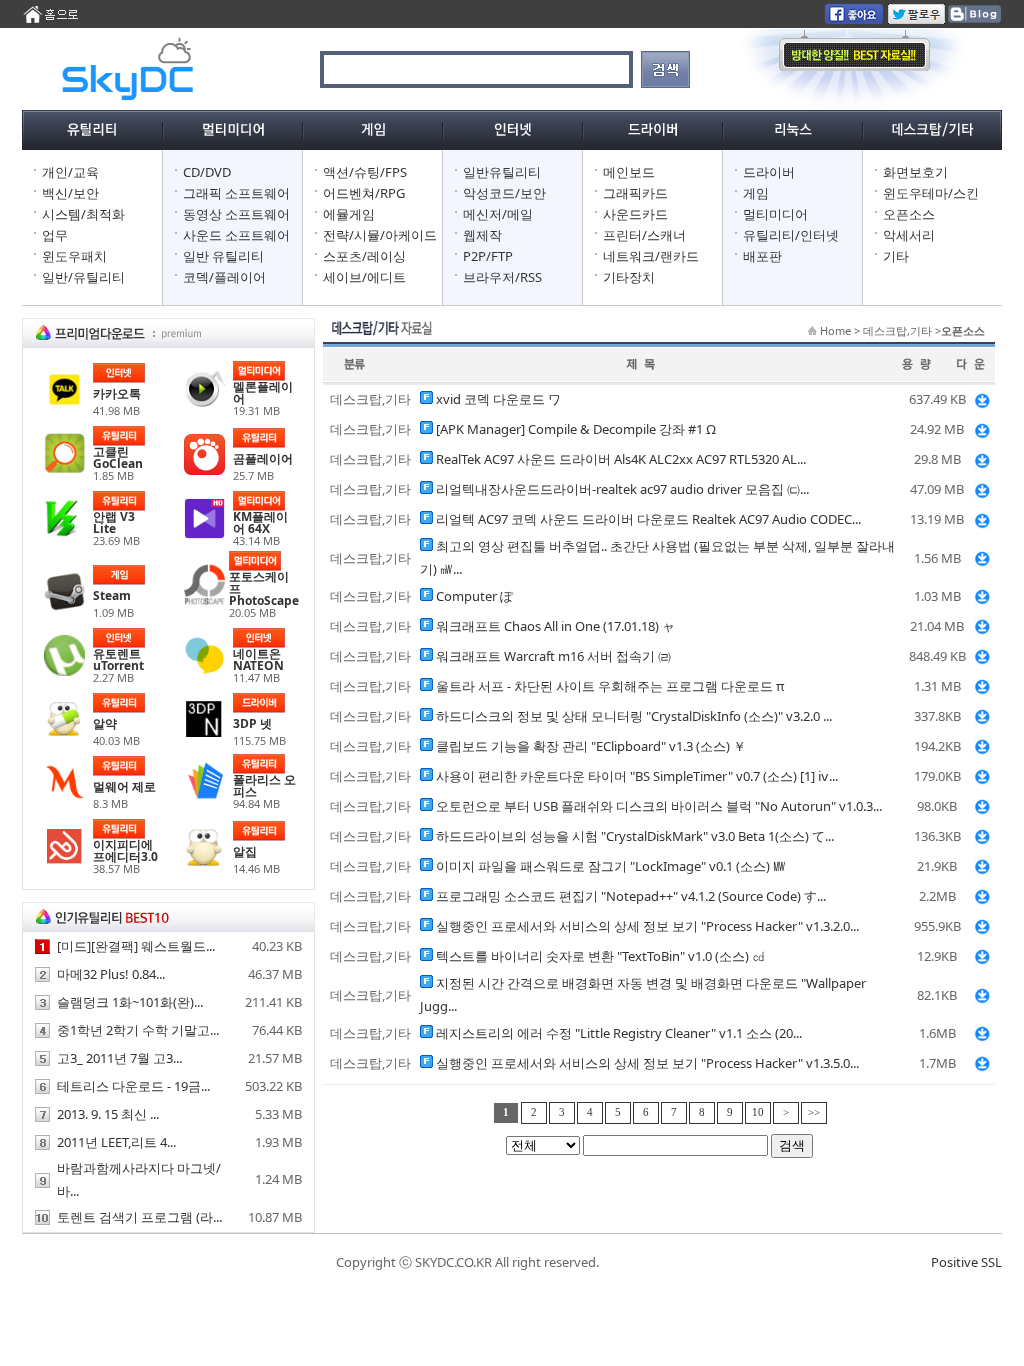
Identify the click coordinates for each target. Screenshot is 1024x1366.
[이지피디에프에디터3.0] (64, 862)
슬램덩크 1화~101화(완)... (130, 1002)
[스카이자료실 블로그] (973, 19)
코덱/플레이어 (224, 277)
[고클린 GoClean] (64, 469)
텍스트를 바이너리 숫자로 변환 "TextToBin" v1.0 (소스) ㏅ (600, 956)
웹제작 (482, 235)
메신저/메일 (498, 214)
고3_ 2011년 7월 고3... (119, 1058)
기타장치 (629, 277)
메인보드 (629, 172)
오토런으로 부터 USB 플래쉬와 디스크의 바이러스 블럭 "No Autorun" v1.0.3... (659, 806)
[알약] (64, 735)
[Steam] (64, 607)
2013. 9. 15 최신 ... (108, 1114)
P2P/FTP (488, 256)
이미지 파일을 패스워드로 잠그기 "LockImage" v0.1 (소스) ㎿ (611, 866)
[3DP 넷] (204, 735)
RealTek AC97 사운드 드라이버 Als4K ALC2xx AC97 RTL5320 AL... (621, 459)
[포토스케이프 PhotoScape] (204, 600)
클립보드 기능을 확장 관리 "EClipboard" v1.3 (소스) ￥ (591, 746)
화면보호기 (915, 172)
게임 (756, 193)
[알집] (204, 863)
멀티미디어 (775, 214)
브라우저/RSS (502, 277)
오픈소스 (909, 214)
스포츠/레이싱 (364, 256)
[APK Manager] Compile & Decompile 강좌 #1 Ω (576, 429)
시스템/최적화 (83, 214)
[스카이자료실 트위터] (916, 19)
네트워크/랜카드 (651, 256)
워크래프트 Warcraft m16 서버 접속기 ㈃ (553, 656)
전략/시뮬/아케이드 (380, 235)
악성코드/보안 (504, 193)
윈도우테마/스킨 (931, 193)
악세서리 (909, 235)
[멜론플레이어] (204, 404)
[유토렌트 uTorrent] (64, 671)
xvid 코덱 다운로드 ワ (498, 399)
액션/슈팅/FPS (365, 172)
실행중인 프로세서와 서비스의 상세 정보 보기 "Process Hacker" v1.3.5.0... (647, 1063)
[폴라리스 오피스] (204, 797)
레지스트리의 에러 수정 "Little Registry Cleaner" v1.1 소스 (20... (619, 1033)
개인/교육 (70, 172)
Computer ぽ (474, 596)
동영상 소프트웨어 (236, 214)
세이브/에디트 (364, 277)
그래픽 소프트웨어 (236, 193)
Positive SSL (966, 1262)
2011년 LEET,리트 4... (116, 1142)
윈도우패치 (74, 256)
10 (758, 1112)
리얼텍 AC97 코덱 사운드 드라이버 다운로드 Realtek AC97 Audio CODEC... (648, 519)
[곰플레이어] (204, 470)
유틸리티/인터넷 (791, 235)
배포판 (762, 256)
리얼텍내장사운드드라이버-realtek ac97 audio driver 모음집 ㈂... (622, 489)
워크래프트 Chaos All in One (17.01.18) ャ (555, 626)
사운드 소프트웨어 (236, 235)
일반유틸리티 (502, 172)
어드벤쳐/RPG (364, 193)
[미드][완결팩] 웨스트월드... (136, 946)
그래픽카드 (635, 193)
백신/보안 (70, 193)
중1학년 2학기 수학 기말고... (138, 1030)
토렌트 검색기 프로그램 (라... (139, 1217)
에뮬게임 (349, 214)
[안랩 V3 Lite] (64, 534)
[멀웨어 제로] (64, 798)
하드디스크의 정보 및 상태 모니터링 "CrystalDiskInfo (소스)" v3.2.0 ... (634, 716)
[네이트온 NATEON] (204, 671)
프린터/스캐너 (644, 235)
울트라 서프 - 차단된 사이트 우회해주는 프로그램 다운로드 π (610, 686)
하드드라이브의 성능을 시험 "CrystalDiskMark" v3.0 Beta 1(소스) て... (635, 836)
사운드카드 (635, 214)
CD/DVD (207, 172)
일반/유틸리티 (83, 277)
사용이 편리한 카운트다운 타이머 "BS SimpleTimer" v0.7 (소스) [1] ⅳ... (637, 776)
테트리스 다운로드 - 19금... (133, 1086)
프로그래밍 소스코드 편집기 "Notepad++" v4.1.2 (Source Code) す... (631, 896)
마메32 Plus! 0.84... (111, 974)
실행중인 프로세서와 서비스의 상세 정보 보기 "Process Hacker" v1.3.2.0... (647, 926)
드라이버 (769, 172)
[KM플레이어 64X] (204, 534)
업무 (55, 235)
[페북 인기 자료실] (854, 19)
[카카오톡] (64, 405)
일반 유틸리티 (223, 256)
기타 (896, 256)
